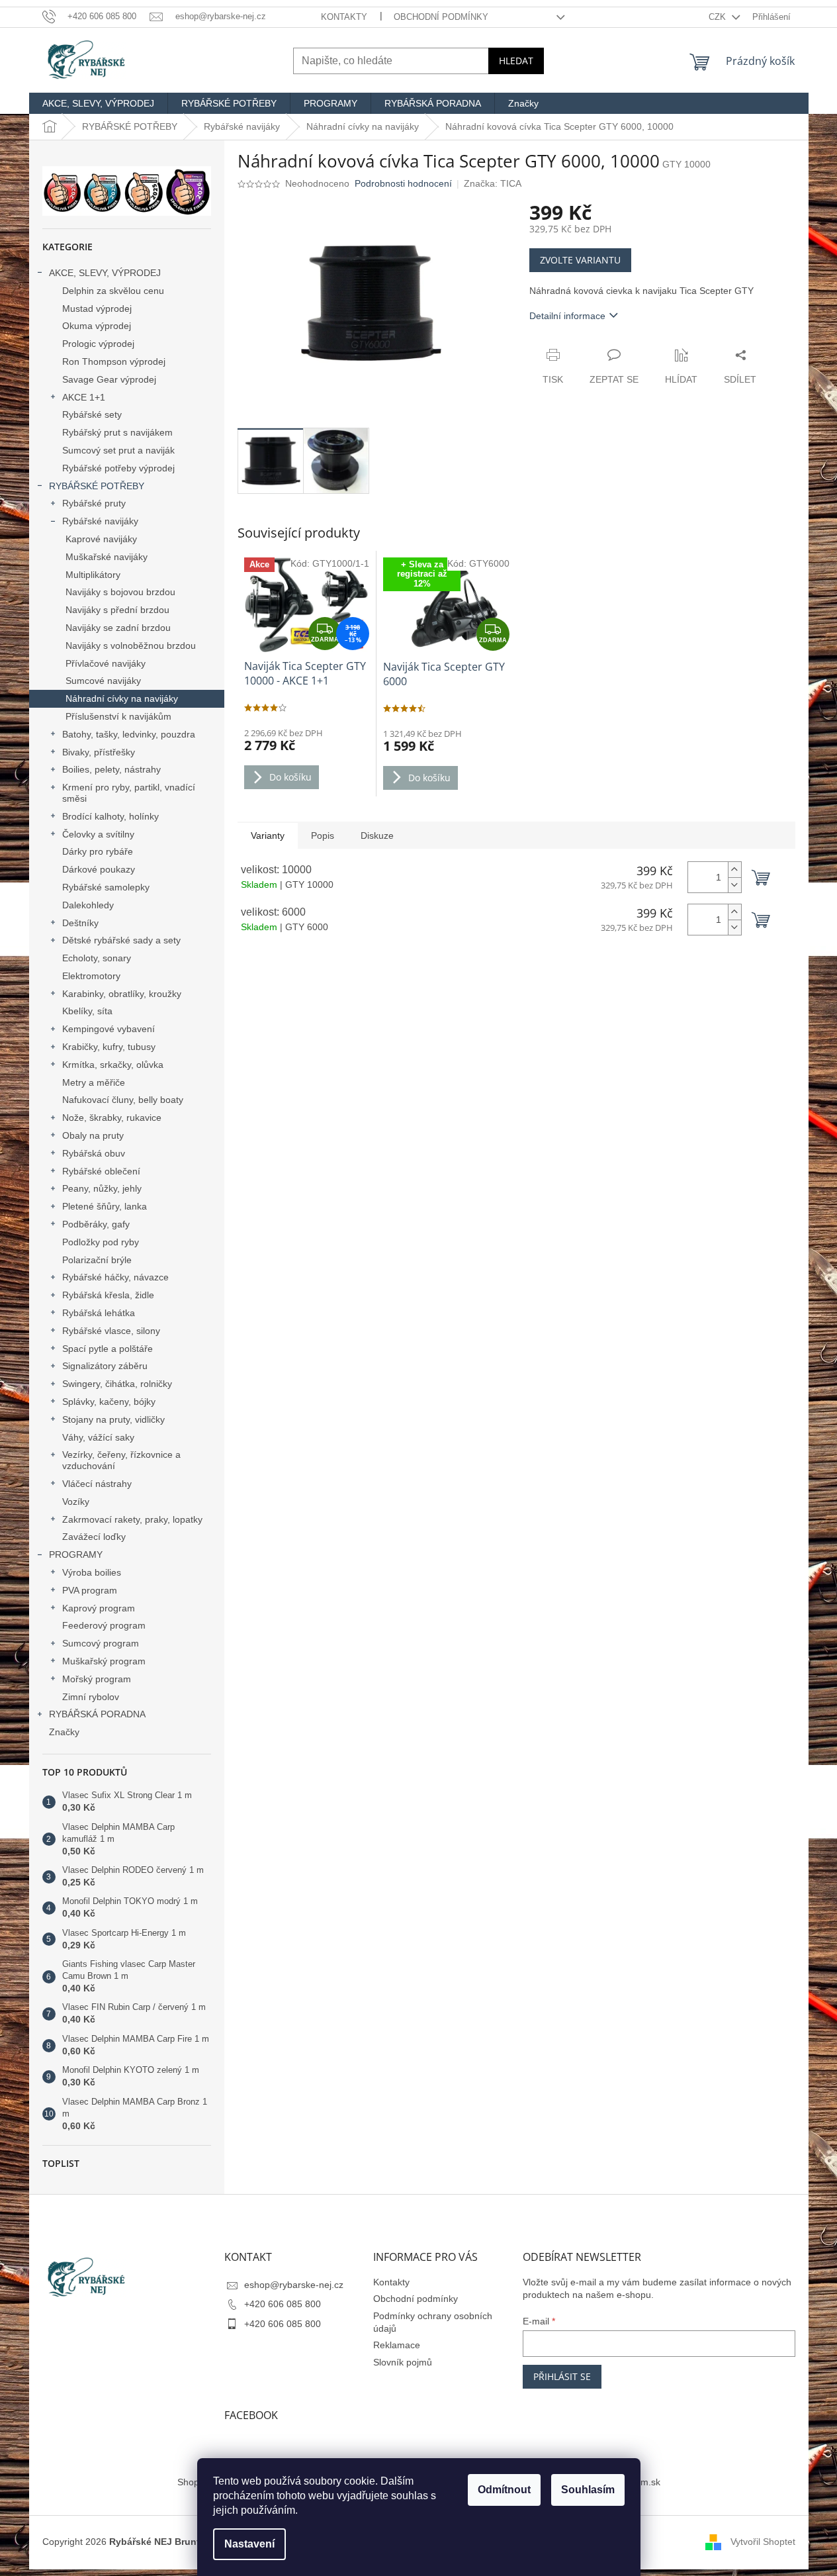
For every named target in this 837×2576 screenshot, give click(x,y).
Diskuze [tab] (377, 835)
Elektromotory (91, 976)
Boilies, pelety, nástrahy (111, 769)
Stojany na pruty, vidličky (113, 1419)
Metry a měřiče (94, 1082)
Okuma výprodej (97, 326)
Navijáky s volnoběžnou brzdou (131, 645)
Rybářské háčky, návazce (115, 1277)
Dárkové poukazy (99, 869)
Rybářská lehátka (99, 1313)
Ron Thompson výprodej (114, 361)
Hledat (516, 61)
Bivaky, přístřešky (99, 752)
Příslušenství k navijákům (118, 716)
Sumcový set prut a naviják (118, 450)
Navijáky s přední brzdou (117, 610)
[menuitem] (98, 103)
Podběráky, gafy (96, 1224)
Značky (64, 1732)
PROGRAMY (76, 1554)
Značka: (493, 183)
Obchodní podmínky (441, 17)
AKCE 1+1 (84, 397)
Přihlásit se (562, 2376)
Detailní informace (567, 316)
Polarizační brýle (97, 1260)
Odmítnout (504, 2490)
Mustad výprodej (97, 309)
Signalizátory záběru (105, 1366)
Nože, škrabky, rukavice (112, 1118)
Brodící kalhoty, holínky (110, 816)
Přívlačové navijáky (106, 663)
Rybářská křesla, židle (108, 1295)
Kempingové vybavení (109, 1029)
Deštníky (80, 923)
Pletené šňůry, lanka (105, 1206)
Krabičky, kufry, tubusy (109, 1047)
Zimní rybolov (91, 1697)
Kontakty (344, 17)
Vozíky (76, 1502)
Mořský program (97, 1679)
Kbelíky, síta (87, 1011)
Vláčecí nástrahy (97, 1484)
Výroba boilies (92, 1572)
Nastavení (249, 2544)
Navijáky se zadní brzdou (118, 628)
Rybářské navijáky (100, 521)
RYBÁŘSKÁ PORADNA (97, 1714)
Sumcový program (101, 1643)
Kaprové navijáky (101, 539)
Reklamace (397, 2345)
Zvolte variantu (580, 260)
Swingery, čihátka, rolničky (117, 1384)
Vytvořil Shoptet (763, 2542)
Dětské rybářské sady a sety (121, 940)
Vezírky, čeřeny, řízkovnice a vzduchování (121, 1460)
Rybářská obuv (94, 1153)
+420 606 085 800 (283, 2304)
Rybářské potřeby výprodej (118, 468)
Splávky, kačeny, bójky (109, 1402)
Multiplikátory (93, 575)
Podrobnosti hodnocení (403, 183)
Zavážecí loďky (94, 1537)
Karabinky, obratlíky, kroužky (122, 994)
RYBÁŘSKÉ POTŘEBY (97, 486)
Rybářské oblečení (101, 1171)
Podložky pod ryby (101, 1242)
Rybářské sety (92, 414)
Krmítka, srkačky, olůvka (113, 1065)
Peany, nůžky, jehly (102, 1188)
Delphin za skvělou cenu (113, 291)
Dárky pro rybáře (98, 851)
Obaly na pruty (93, 1135)
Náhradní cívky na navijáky (122, 698)
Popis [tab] (323, 835)
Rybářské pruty (94, 503)
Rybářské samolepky (106, 887)
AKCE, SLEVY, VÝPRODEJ (105, 273)
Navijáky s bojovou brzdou (120, 592)
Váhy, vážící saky (98, 1437)
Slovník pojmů (403, 2362)
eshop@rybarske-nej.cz (294, 2285)
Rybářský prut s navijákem (117, 432)
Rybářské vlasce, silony (111, 1331)
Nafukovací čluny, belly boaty (123, 1100)
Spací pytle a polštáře (108, 1349)
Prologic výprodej (98, 344)
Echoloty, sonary (97, 958)
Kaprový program (99, 1608)
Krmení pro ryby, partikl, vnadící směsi (129, 793)
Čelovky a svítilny (98, 834)
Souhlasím (588, 2490)
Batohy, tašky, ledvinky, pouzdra (129, 734)
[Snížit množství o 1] (734, 885)
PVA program (90, 1590)
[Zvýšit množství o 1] (734, 870)
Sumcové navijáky (103, 681)
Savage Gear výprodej (109, 379)
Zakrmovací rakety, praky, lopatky (132, 1519)
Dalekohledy (88, 905)
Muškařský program (104, 1661)
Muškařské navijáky (107, 557)
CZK (719, 17)
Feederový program (104, 1625)
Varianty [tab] (268, 835)
